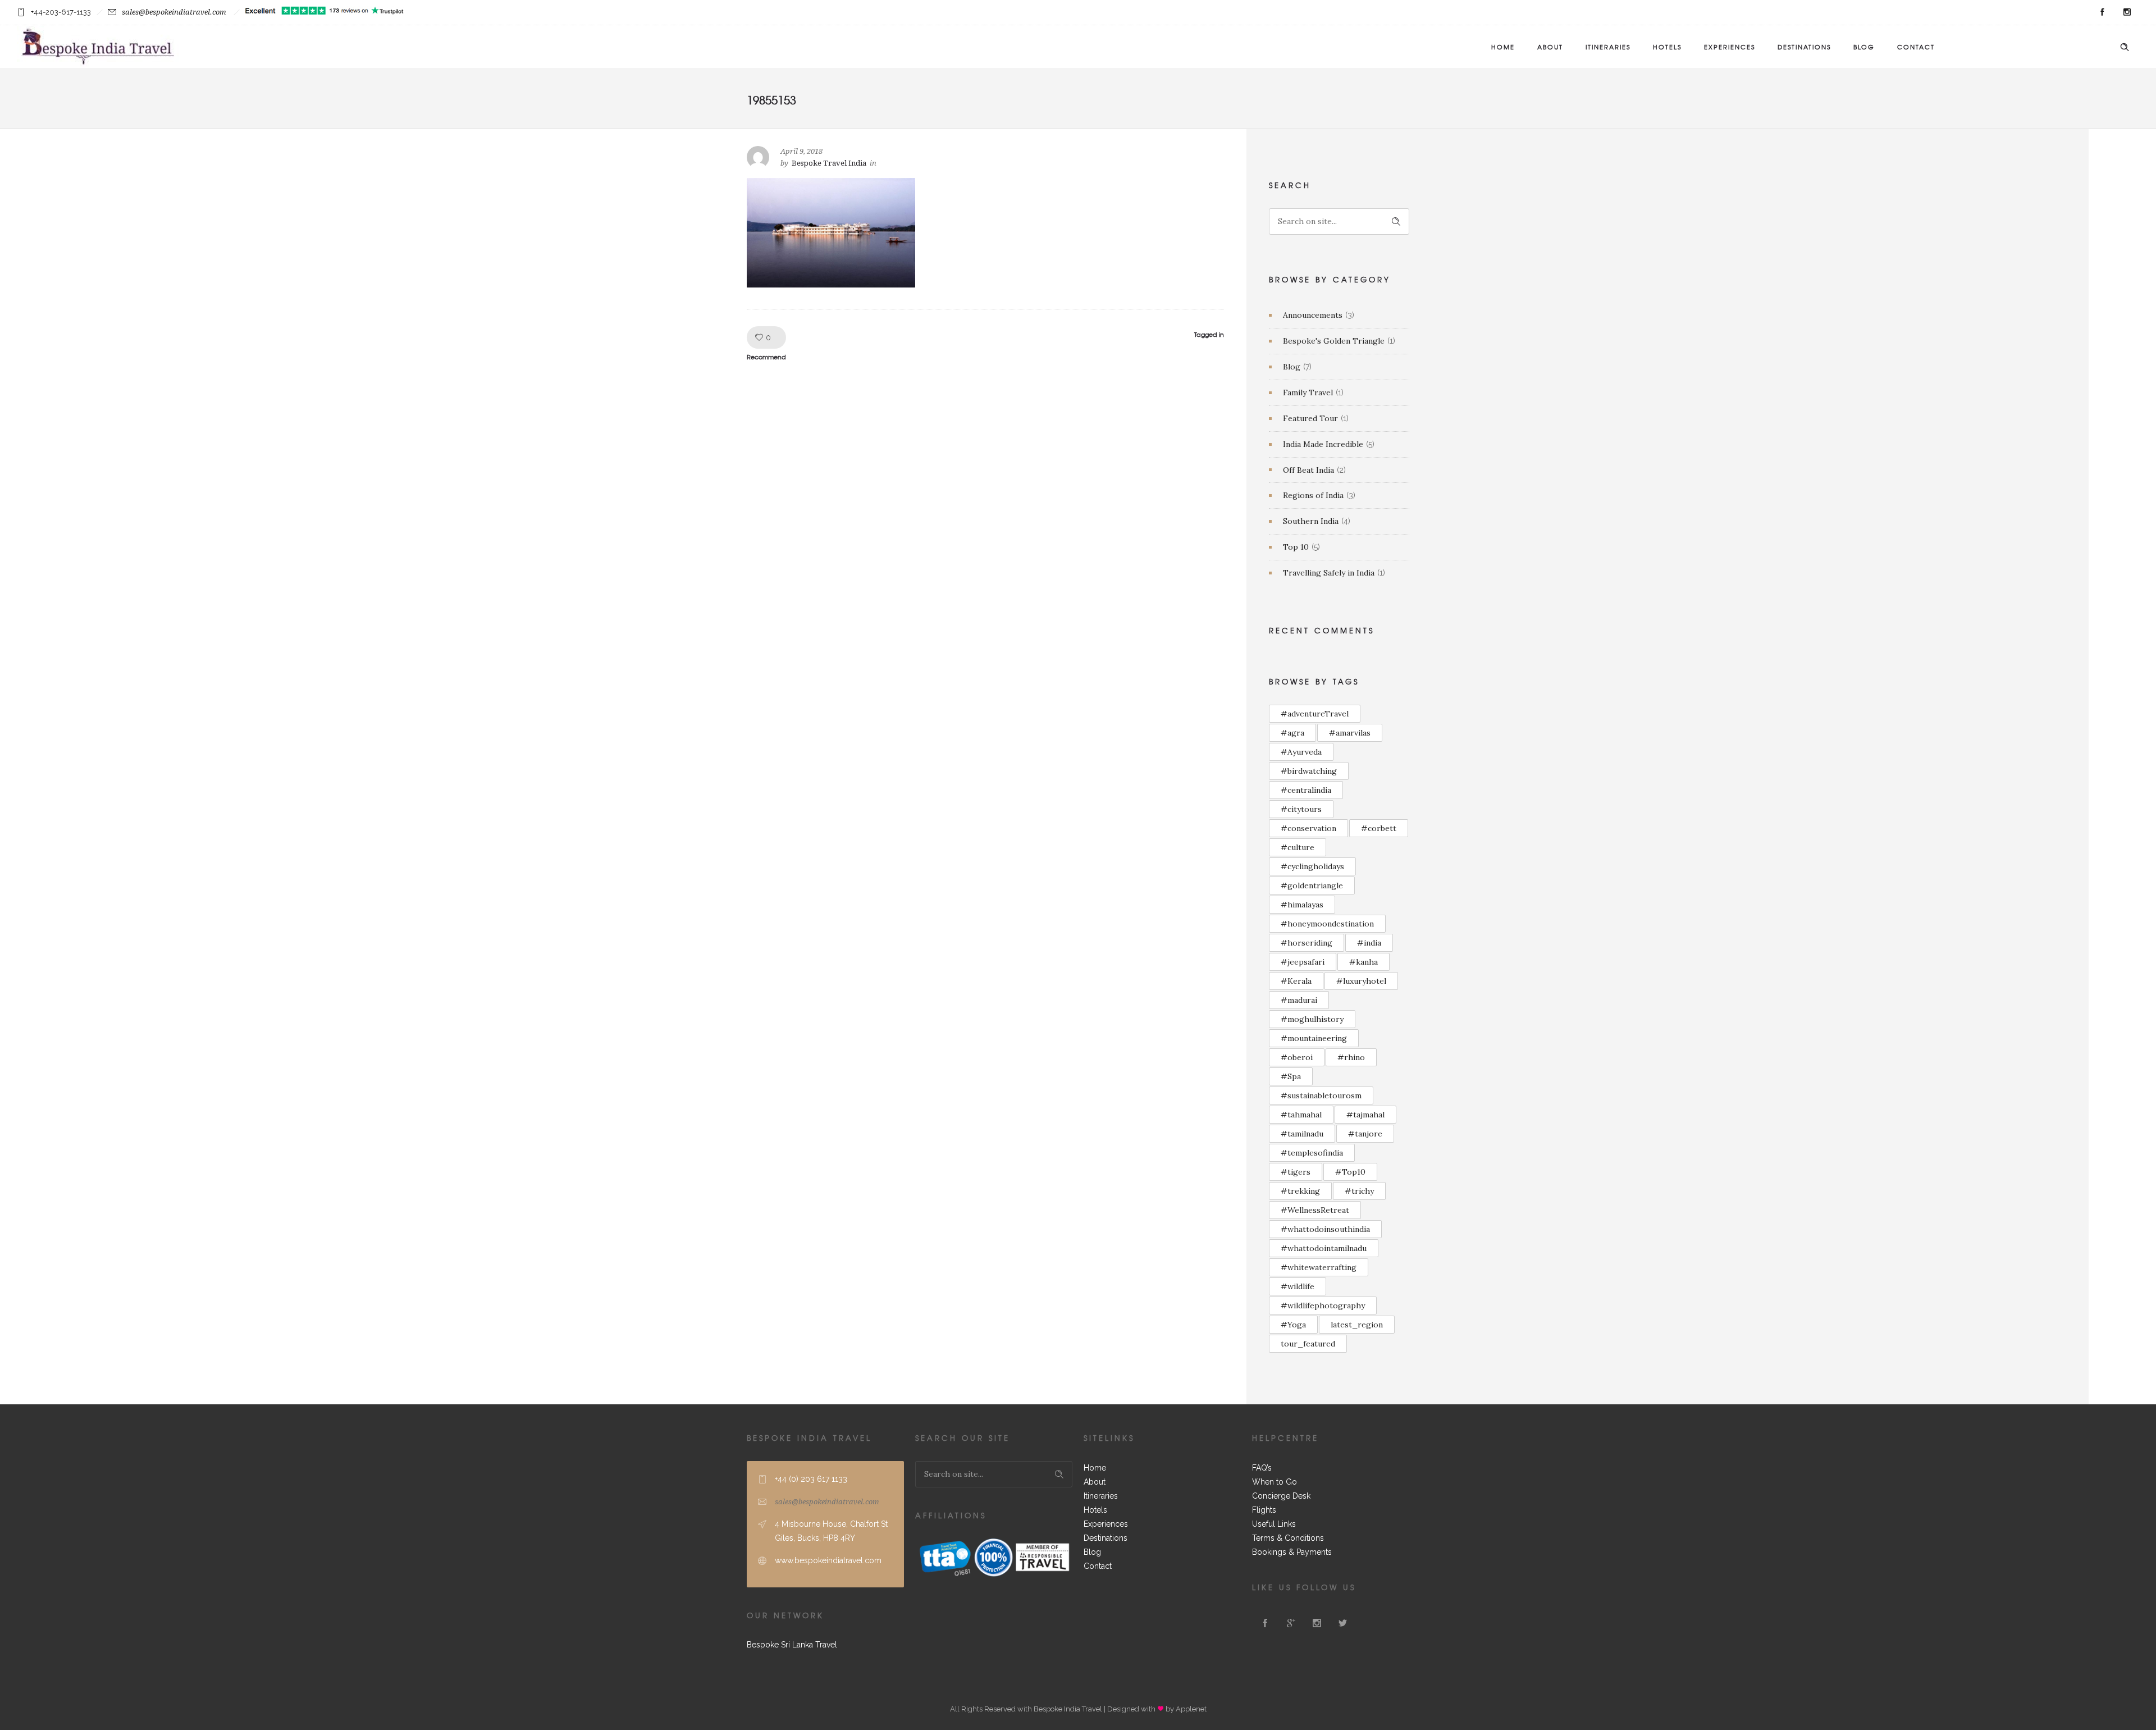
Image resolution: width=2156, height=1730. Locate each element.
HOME (1503, 47)
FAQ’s (1262, 1468)
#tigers (1296, 1172)
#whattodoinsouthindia (1325, 1229)
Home (1095, 1468)
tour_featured (1308, 1344)
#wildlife (1298, 1286)
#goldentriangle (1312, 885)
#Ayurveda (1301, 752)
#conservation (1308, 828)
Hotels (1095, 1510)
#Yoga (1293, 1325)
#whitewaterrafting (1319, 1267)
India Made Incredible (1323, 444)
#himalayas (1302, 905)
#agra (1292, 733)
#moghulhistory (1312, 1019)
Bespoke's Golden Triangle (1334, 341)
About (1095, 1482)
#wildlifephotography (1323, 1306)
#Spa (1291, 1076)
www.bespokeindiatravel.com (828, 1560)
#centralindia (1306, 790)
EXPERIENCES (1730, 47)
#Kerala (1296, 981)
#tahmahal (1301, 1115)
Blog (1292, 367)
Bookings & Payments (1292, 1552)
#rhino (1351, 1057)
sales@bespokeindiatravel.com (174, 12)
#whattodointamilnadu (1324, 1248)
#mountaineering (1314, 1038)
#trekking (1300, 1191)
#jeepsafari (1303, 962)
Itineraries (1101, 1496)
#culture (1298, 847)
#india (1369, 943)
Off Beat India (1308, 470)
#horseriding (1307, 943)
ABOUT (1550, 47)
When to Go (1275, 1482)
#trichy (1359, 1191)
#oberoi (1297, 1057)
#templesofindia (1312, 1153)
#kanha (1364, 962)
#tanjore (1365, 1134)
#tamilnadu (1302, 1134)
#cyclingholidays (1312, 866)
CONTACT (1916, 47)
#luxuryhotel (1361, 981)
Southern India (1311, 521)
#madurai (1299, 1000)
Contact (1098, 1566)
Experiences (1106, 1524)
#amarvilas (1350, 733)
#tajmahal (1365, 1115)
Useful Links (1274, 1524)
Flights (1264, 1510)
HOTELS (1667, 47)
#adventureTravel (1315, 714)
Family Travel (1308, 392)
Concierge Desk (1281, 1496)
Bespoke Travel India (829, 163)
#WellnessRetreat (1315, 1210)
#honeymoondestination (1327, 924)
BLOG (1864, 47)
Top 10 (1296, 547)
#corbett (1379, 828)
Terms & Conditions (1288, 1538)
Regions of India (1313, 495)
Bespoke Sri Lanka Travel (792, 1645)
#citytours (1301, 809)
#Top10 (1350, 1172)
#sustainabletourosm (1321, 1095)
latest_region (1357, 1325)
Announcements (1313, 315)
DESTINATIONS (1804, 47)
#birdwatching (1309, 771)
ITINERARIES (1608, 47)
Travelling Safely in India (1329, 573)
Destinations (1106, 1538)
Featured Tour (1310, 418)
